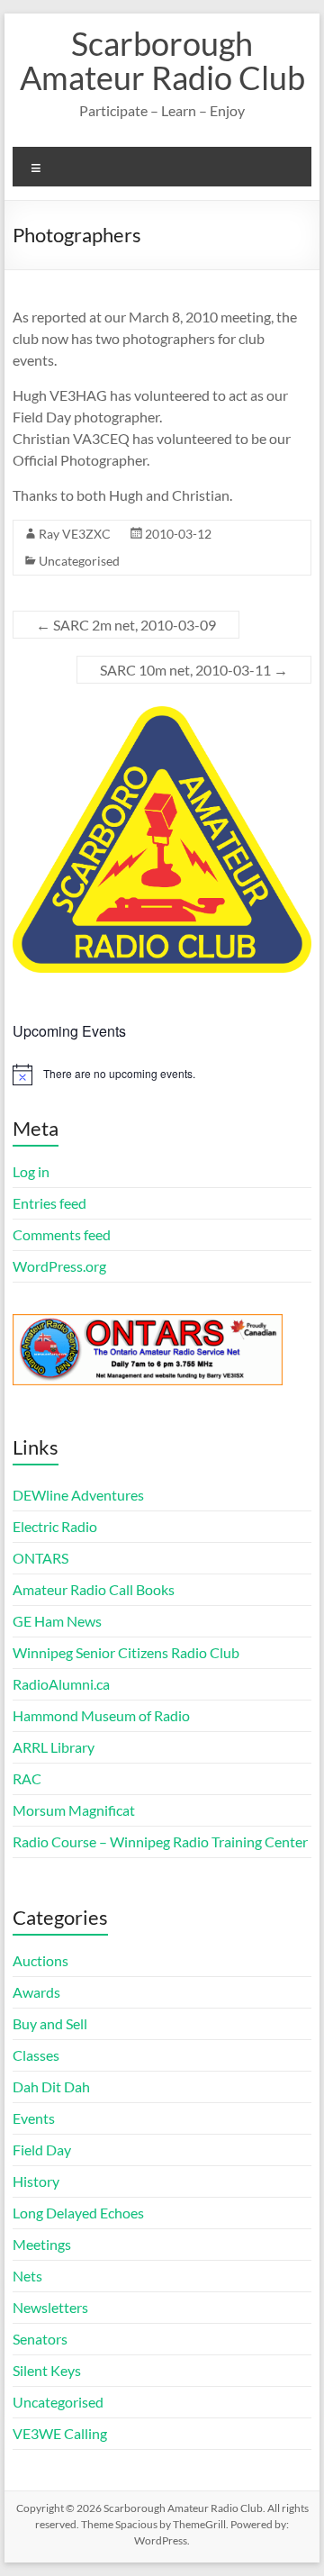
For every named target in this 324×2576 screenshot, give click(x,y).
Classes (36, 2055)
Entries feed (49, 1203)
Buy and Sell (50, 2023)
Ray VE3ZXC (75, 534)
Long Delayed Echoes (78, 2213)
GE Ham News (57, 1621)
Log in (31, 1171)
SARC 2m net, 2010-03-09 (126, 625)
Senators (40, 2339)
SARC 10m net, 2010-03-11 (194, 670)
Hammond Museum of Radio (101, 1715)
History (36, 2181)
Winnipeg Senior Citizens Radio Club (126, 1652)
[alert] (162, 1075)
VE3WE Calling (60, 2433)
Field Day (42, 2150)
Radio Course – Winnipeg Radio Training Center (160, 1841)
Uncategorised (79, 561)
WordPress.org (59, 1266)
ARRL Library (54, 1747)
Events (34, 2118)
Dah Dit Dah (51, 2086)
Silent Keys (47, 2370)
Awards (36, 1992)
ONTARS (40, 1558)
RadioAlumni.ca (61, 1684)
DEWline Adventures (78, 1495)
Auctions (40, 1960)
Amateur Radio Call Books (94, 1589)
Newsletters (50, 2307)
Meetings (42, 2244)
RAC (27, 1778)
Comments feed (62, 1234)
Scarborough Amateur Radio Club (162, 60)
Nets (27, 2276)
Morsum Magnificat (74, 1810)
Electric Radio (55, 1526)
